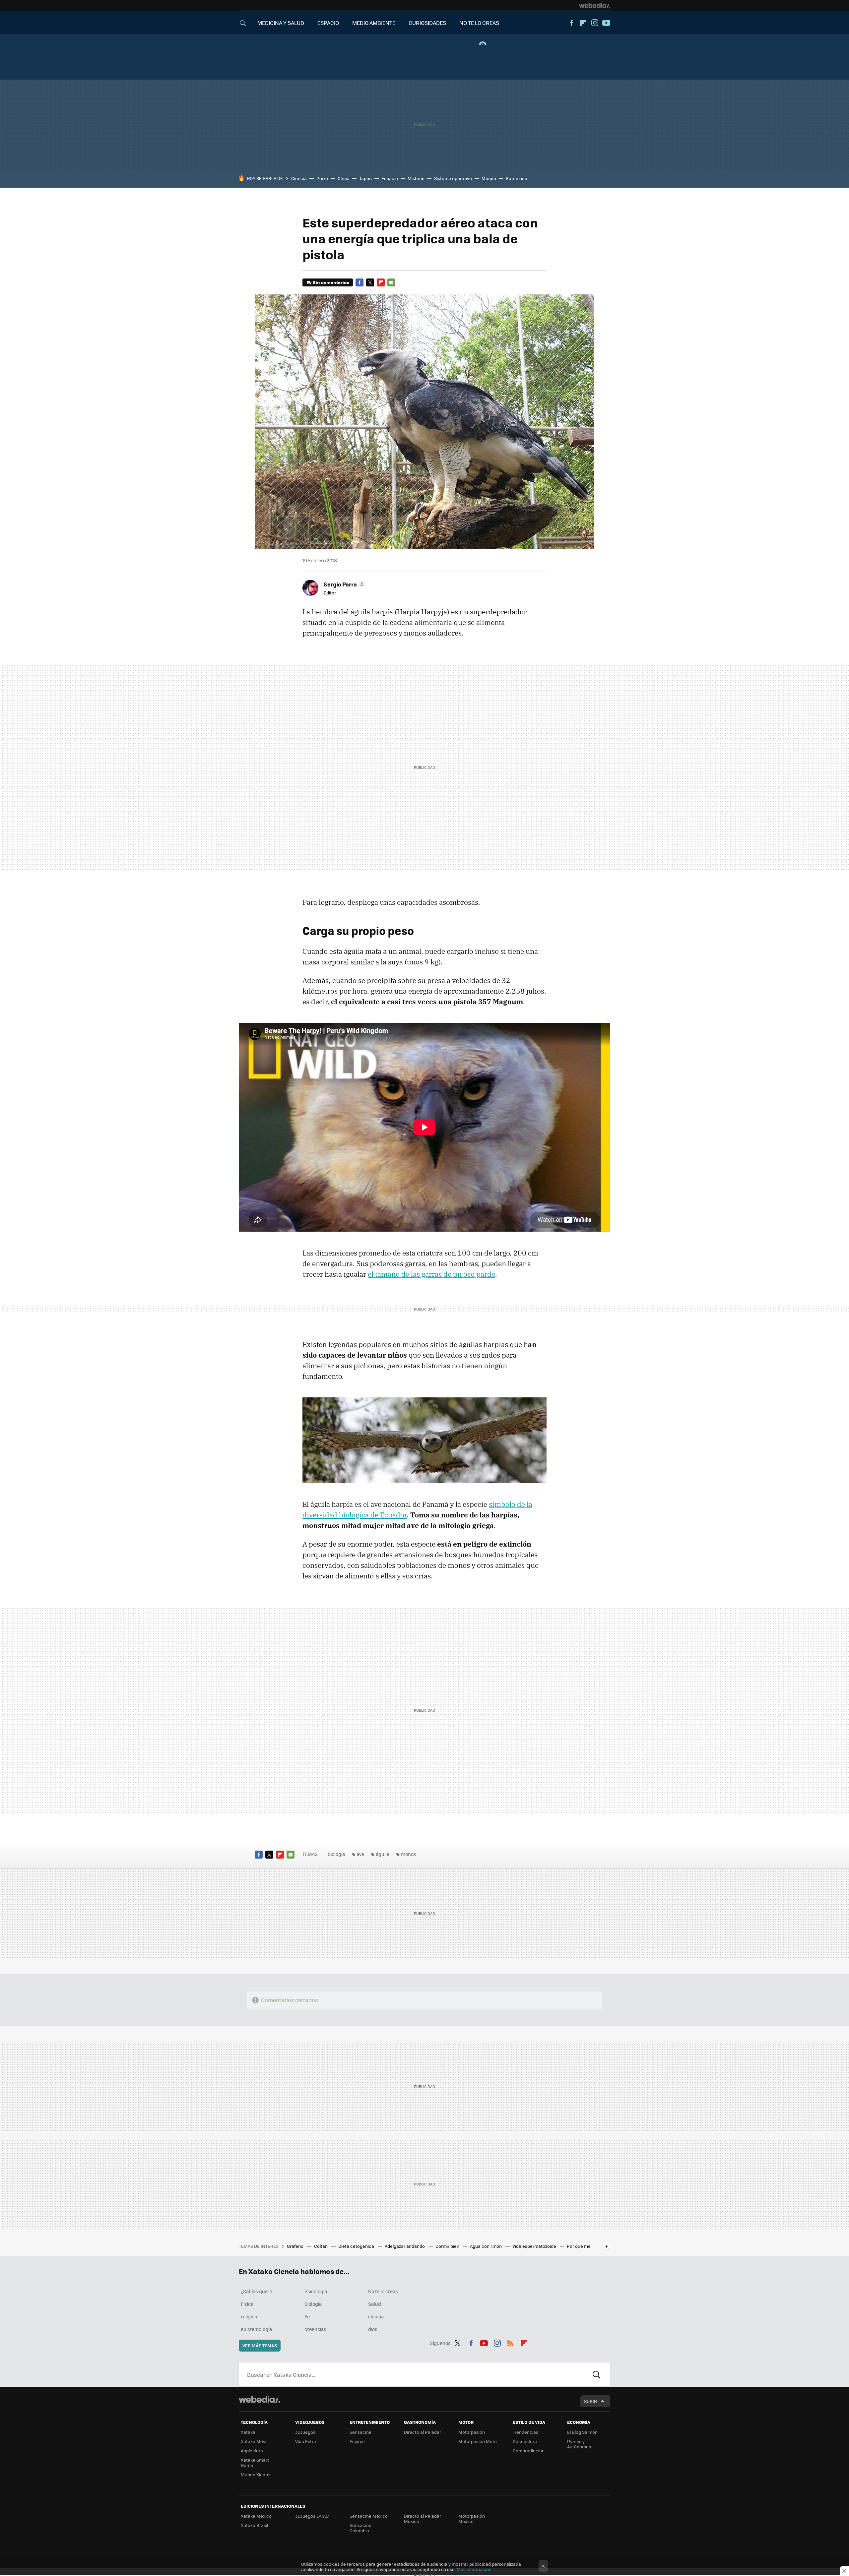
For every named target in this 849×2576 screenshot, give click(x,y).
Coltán (321, 2246)
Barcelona (517, 178)
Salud (375, 2304)
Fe (307, 2316)
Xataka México (256, 2516)
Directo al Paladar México (423, 2518)
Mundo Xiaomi (256, 2474)
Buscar (597, 2374)
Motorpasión (472, 2432)
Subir (590, 2401)
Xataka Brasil (254, 2525)
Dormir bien (448, 2246)
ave (360, 1854)
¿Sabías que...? (257, 2291)
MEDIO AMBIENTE (374, 23)
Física (247, 2304)
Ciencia (299, 178)
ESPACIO (328, 23)
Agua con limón (486, 2246)
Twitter (370, 282)
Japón (365, 178)
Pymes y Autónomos (579, 2444)
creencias (315, 2329)
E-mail (391, 282)
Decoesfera (525, 2441)
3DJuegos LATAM (312, 2516)
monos (409, 1854)
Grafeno (296, 2246)
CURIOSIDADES (427, 23)
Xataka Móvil (254, 2441)
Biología (336, 1854)
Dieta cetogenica (357, 2246)
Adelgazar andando (405, 2246)
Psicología (316, 2291)
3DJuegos (305, 2432)
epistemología (256, 2329)
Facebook (571, 23)
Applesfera (252, 2451)
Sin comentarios (331, 282)
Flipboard (583, 23)
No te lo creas (383, 2291)
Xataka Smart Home (255, 2462)
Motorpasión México (472, 2518)
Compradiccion (529, 2451)
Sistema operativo (453, 178)
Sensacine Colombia (360, 2528)
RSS (510, 2342)
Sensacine (360, 2432)
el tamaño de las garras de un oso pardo (431, 1274)
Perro (322, 178)
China (344, 178)
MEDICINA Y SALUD (281, 23)
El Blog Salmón (582, 2432)
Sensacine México (369, 2516)
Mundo (489, 178)
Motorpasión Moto (478, 2441)
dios (373, 2329)
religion (249, 2316)
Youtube (606, 23)
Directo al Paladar (423, 2432)
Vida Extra (306, 2441)
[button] (344, 584)
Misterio (416, 178)
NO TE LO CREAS (479, 23)
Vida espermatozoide (535, 2246)
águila (383, 1854)
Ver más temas (260, 2345)
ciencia (376, 2316)
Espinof (357, 2441)
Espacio (390, 178)
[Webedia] (595, 5)
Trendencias (525, 2432)
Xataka (248, 2432)
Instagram (595, 23)
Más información (474, 2569)
